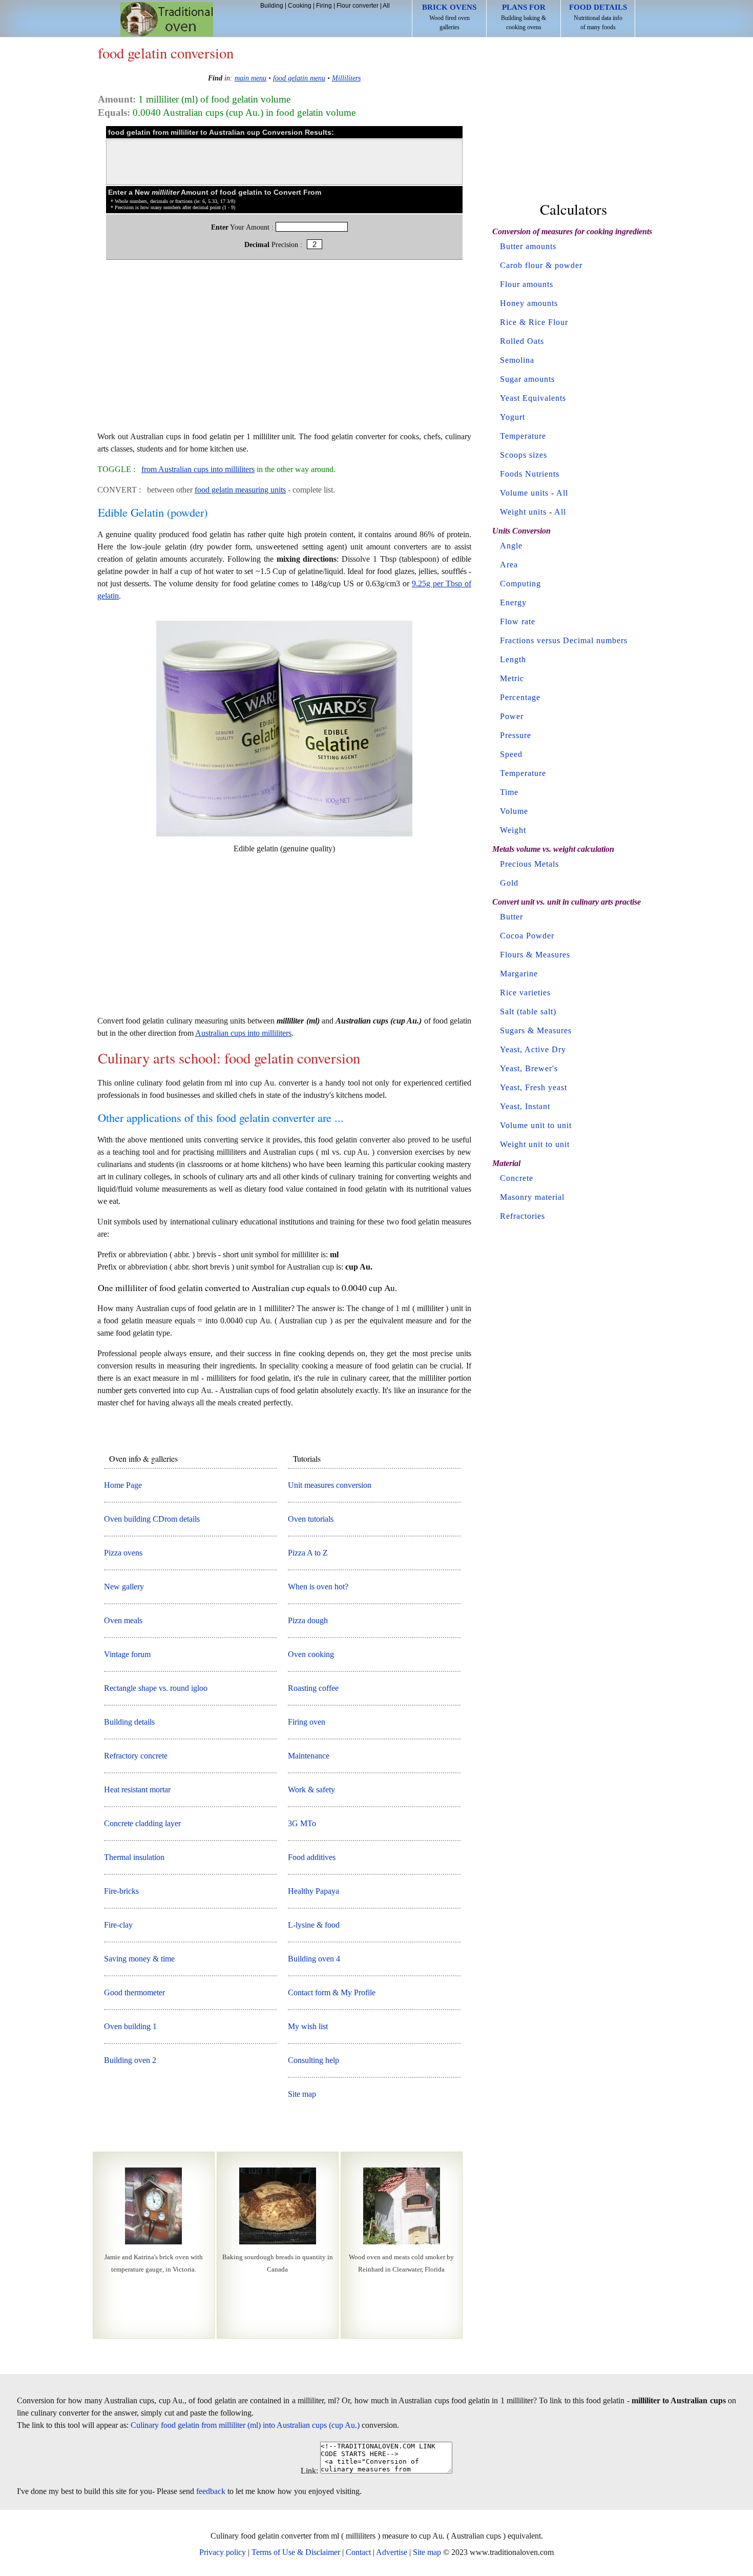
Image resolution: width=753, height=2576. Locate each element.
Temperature (523, 436)
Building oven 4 (314, 1959)
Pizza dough (308, 1620)
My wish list (308, 2026)
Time (509, 792)
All (386, 6)
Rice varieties (525, 993)
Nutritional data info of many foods (598, 17)
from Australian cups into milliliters (198, 469)
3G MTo (302, 1823)
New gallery (124, 1587)
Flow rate (518, 621)
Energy (513, 602)
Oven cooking (311, 1654)
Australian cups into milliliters (243, 1033)
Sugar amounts (527, 379)
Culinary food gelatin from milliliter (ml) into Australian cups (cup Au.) (245, 2425)
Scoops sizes (524, 455)
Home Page (123, 1485)
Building (272, 6)
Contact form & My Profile (332, 1992)
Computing (520, 584)
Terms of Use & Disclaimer (296, 2552)
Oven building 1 (130, 2026)
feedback (211, 2491)
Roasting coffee (313, 1688)
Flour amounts (527, 284)
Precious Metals (529, 864)
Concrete (517, 1178)
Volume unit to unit (536, 1125)
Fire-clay (118, 1925)
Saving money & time (139, 1959)
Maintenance (309, 1756)
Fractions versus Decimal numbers (564, 640)
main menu (250, 78)
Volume (514, 811)
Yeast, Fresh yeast (534, 1087)
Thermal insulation (134, 1857)
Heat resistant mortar (137, 1790)
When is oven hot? (318, 1587)
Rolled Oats (522, 341)
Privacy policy (223, 2552)
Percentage (520, 697)
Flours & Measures (535, 955)
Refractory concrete (136, 1756)
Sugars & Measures (536, 1030)
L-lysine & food (314, 1925)
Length (513, 659)
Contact (358, 2552)
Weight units (523, 512)
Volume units (524, 493)
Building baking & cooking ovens (524, 17)
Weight (513, 830)
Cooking (300, 6)
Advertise (392, 2552)
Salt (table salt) (528, 1011)
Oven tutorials (311, 1519)
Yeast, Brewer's (529, 1068)
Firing (324, 6)
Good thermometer (134, 1992)
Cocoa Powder (527, 936)
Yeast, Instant (525, 1106)
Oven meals (123, 1620)
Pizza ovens (123, 1553)
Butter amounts (528, 246)
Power (512, 716)
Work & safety (311, 1790)
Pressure (516, 735)
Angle (511, 546)
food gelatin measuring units (240, 490)
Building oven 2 (130, 2060)
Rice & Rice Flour (534, 322)
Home (167, 19)
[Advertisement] (284, 351)
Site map (302, 2094)
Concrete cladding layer (142, 1823)
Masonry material (532, 1197)
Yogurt (513, 417)
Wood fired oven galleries (449, 17)
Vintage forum (127, 1654)
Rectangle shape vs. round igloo (156, 1688)
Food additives (312, 1857)
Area (509, 565)
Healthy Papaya (313, 1891)
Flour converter (358, 6)
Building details (129, 1722)
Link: (309, 2471)
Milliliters (346, 78)
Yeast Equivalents (533, 398)
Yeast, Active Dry (533, 1049)
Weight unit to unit (535, 1144)
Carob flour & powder (541, 265)
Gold (509, 883)
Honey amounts (529, 303)
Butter (511, 917)
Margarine (519, 974)
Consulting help (313, 2060)
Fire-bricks (121, 1891)
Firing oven (307, 1722)
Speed (511, 754)
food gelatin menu (299, 78)
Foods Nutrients (530, 474)
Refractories (522, 1216)
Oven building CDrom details (152, 1519)
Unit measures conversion (330, 1485)
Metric (512, 678)
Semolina (517, 360)
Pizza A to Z (308, 1553)
